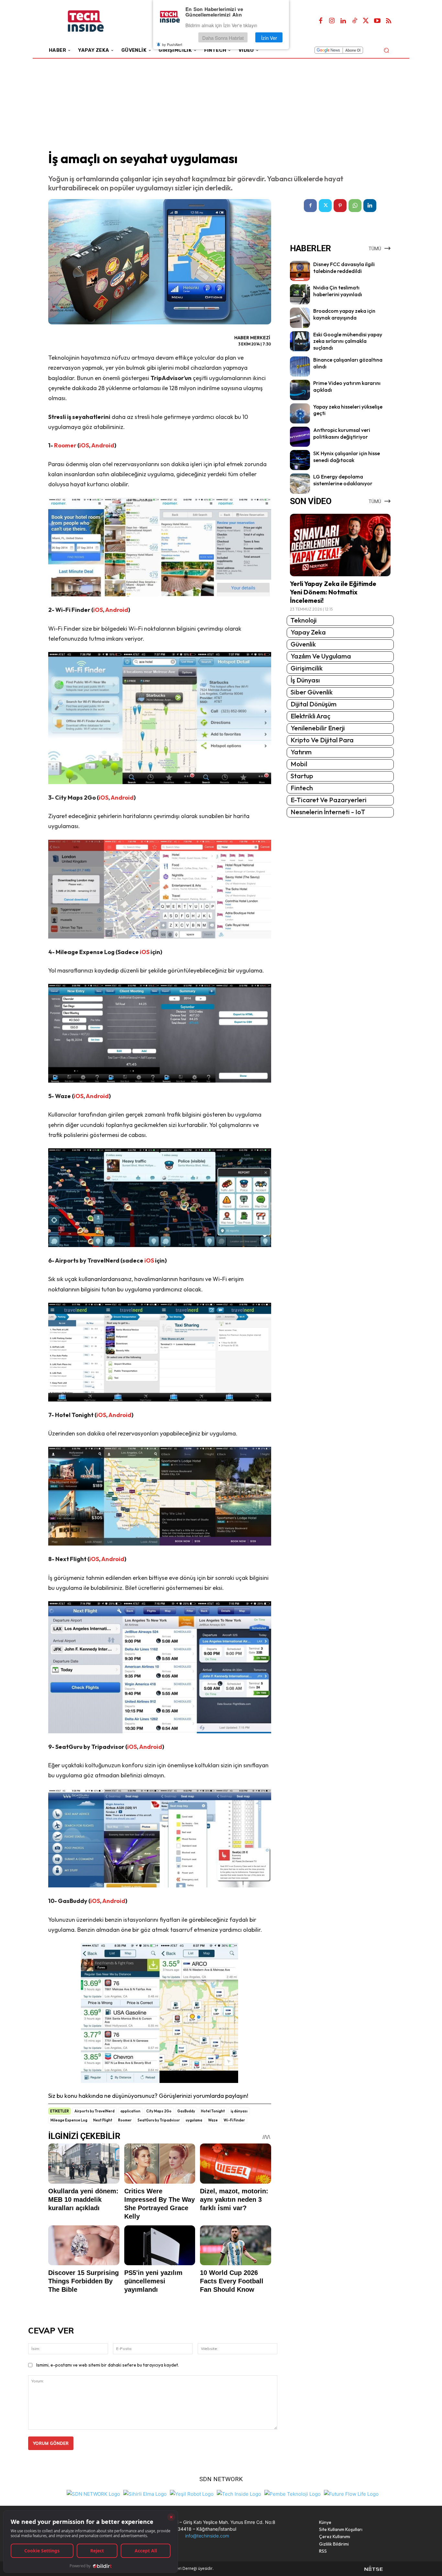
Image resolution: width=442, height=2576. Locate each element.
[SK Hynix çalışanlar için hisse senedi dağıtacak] (300, 460)
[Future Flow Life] (351, 2493)
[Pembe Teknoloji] (293, 2493)
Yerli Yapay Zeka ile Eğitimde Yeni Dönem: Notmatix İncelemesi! (333, 592)
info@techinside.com (207, 2536)
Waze (213, 2120)
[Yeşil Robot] (192, 2493)
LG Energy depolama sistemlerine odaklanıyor (343, 480)
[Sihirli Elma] (145, 2493)
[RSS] (389, 21)
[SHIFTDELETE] (93, 2493)
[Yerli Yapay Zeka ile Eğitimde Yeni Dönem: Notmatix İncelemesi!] (340, 545)
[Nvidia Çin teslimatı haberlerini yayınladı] (300, 294)
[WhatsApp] (355, 206)
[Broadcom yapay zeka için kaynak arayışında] (300, 318)
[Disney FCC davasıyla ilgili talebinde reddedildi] (300, 271)
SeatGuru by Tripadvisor (159, 2120)
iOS (84, 445)
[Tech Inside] (239, 2493)
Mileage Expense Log (69, 2120)
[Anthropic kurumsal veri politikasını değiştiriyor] (300, 437)
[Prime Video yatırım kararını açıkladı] (300, 390)
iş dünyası (239, 2111)
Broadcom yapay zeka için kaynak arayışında (344, 314)
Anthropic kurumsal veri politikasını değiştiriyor (342, 433)
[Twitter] (366, 21)
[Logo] (95, 21)
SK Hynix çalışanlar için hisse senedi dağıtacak (347, 457)
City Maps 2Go (159, 2111)
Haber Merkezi (252, 338)
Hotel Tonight (213, 2111)
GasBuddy (186, 2111)
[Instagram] (332, 21)
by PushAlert (172, 45)
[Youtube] (377, 21)
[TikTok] (355, 21)
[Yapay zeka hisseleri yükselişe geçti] (300, 413)
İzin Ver (269, 38)
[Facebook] (321, 21)
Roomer (65, 445)
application (130, 2111)
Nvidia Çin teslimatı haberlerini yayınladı (338, 291)
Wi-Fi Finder (234, 2120)
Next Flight (103, 2120)
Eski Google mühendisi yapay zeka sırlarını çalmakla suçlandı (348, 341)
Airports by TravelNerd (94, 2111)
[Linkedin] (343, 21)
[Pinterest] (340, 206)
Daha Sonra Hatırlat (223, 38)
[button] (386, 50)
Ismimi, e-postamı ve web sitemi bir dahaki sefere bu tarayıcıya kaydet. (108, 2365)
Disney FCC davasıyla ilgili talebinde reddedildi (344, 268)
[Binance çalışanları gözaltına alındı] (300, 366)
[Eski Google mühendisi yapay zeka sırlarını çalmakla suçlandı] (300, 341)
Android (103, 445)
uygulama (194, 2120)
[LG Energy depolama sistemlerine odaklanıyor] (300, 483)
